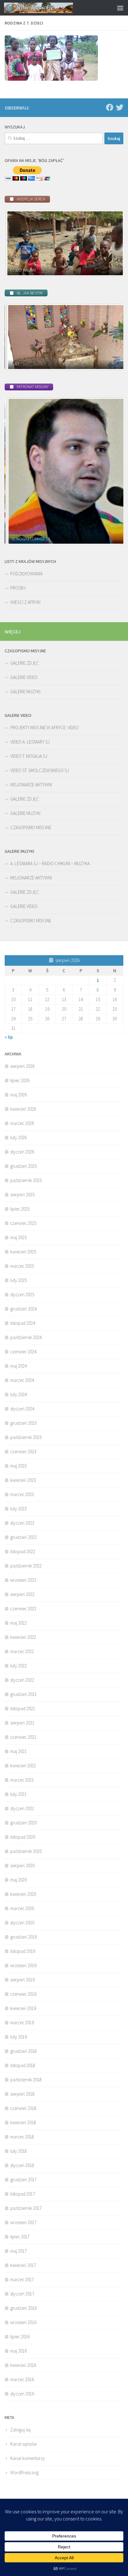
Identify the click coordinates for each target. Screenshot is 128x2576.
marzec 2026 (22, 1123)
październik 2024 (26, 1337)
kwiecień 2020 (23, 1894)
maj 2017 (18, 2251)
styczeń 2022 (22, 1680)
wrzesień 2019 (23, 1965)
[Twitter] (120, 107)
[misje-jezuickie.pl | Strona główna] (50, 8)
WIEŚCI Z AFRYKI (25, 602)
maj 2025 (18, 1237)
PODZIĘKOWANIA (26, 574)
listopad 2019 (23, 1951)
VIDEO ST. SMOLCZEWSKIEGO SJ (40, 770)
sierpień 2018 (22, 2094)
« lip (9, 1037)
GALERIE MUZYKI (25, 692)
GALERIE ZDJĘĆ (25, 663)
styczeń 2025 (22, 1295)
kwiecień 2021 (23, 1766)
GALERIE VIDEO (24, 677)
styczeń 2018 (22, 2165)
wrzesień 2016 (23, 2322)
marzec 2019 (22, 2023)
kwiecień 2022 (23, 1637)
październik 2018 (26, 2080)
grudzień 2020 (23, 1823)
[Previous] (18, 243)
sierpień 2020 (22, 1866)
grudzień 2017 (23, 2180)
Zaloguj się (21, 2430)
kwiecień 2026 (23, 1109)
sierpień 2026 (22, 1066)
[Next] (110, 243)
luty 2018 (18, 2151)
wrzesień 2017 (23, 2222)
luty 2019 (18, 2037)
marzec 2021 (22, 1780)
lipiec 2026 (20, 1080)
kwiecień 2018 (23, 2122)
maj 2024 (18, 1366)
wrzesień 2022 (23, 1580)
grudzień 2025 (23, 1166)
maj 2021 (18, 1751)
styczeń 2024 (22, 1409)
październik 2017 (26, 2208)
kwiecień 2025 (23, 1252)
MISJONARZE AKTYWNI (31, 785)
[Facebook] (110, 107)
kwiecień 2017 (23, 2265)
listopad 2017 (23, 2194)
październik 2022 (26, 1566)
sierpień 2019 (22, 1980)
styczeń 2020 (22, 1923)
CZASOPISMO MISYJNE (31, 827)
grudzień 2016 (23, 2308)
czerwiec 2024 (23, 1352)
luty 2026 (18, 1137)
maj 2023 (18, 1466)
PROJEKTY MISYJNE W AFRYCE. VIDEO (44, 728)
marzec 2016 (22, 2379)
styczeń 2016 (22, 2394)
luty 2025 (18, 1280)
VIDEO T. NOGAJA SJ (29, 756)
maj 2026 (18, 1095)
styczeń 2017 (22, 2294)
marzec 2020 (22, 1908)
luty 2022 (18, 1666)
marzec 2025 (22, 1266)
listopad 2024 (23, 1323)
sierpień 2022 (22, 1594)
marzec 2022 (22, 1651)
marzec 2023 (22, 1494)
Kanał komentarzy (28, 2458)
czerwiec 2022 (23, 1609)
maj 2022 (18, 1623)
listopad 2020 (23, 1837)
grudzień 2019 (23, 1937)
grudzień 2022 (23, 1537)
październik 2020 (26, 1851)
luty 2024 (18, 1394)
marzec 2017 (22, 2279)
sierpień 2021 (22, 1723)
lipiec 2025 (20, 1209)
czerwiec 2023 (23, 1452)
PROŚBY (18, 588)
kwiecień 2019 (23, 2008)
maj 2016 (18, 2351)
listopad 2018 (23, 2065)
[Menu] (120, 8)
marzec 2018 (22, 2137)
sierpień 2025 (22, 1195)
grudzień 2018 (23, 2051)
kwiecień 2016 (23, 2365)
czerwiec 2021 (23, 1737)
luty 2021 (18, 1794)
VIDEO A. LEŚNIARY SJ (30, 742)
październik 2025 (26, 1180)
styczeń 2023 (22, 1523)
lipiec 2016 (20, 2337)
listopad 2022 (23, 1551)
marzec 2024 (22, 1380)
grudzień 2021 (23, 1694)
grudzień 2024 (23, 1309)
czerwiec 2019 (23, 1994)
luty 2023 (18, 1509)
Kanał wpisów (23, 2444)
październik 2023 (26, 1437)
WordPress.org (24, 2473)
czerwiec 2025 (23, 1223)
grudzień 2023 (23, 1423)
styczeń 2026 (22, 1152)
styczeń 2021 (22, 1808)
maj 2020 (18, 1880)
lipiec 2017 (20, 2237)
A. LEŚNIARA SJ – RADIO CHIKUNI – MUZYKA (50, 863)
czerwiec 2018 (23, 2108)
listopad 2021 (23, 1708)
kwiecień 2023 (23, 1480)
